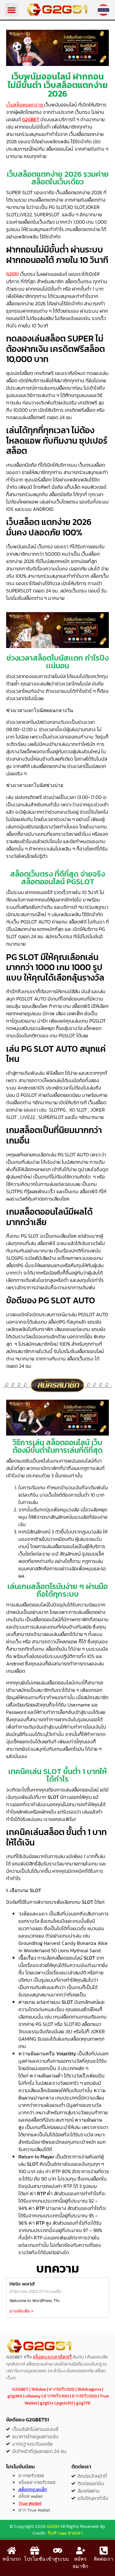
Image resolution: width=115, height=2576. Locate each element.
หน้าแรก (12, 2559)
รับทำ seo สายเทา (65, 2533)
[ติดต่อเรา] (104, 2551)
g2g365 (15, 2396)
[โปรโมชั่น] (35, 2551)
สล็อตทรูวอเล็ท (33, 2489)
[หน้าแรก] (12, 2551)
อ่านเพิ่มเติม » (21, 2311)
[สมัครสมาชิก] (81, 2551)
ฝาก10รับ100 (62, 2389)
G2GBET (31, 119)
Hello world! (22, 2284)
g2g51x (47, 2403)
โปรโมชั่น (35, 2559)
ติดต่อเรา (103, 2559)
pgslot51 (65, 2403)
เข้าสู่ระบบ (57, 2559)
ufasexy (33, 2396)
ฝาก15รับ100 (84, 2396)
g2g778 (83, 2403)
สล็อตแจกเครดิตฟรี (52, 2357)
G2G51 (53, 2526)
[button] (12, 10)
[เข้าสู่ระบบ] (58, 2551)
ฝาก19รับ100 (56, 2396)
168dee (39, 2389)
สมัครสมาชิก (80, 2563)
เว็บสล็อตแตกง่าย (25, 105)
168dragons (89, 2389)
